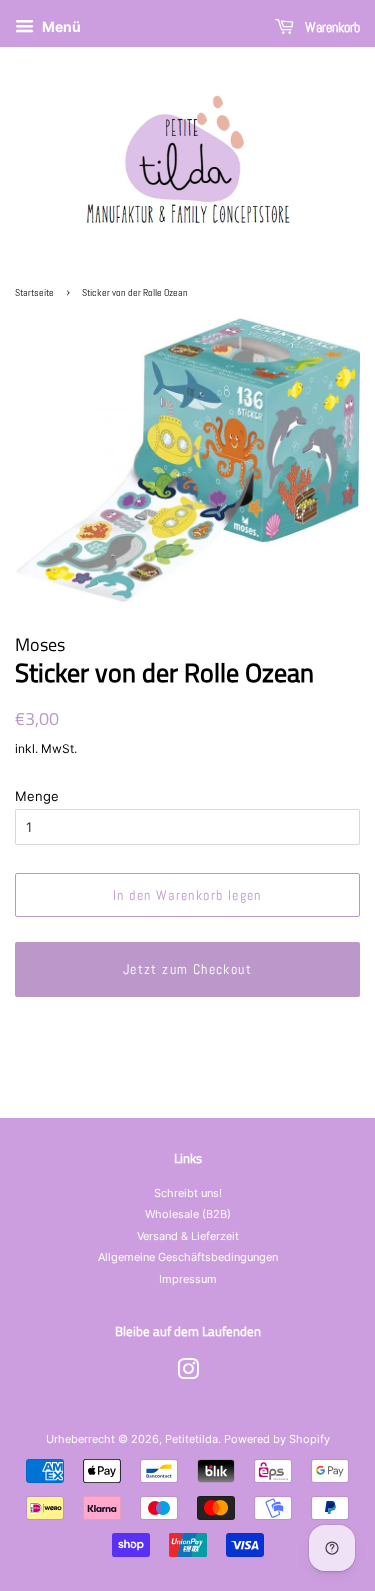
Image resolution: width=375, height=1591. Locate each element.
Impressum (188, 1279)
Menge (37, 796)
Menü (60, 26)
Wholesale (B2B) (188, 1214)
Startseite (34, 292)
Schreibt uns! (188, 1193)
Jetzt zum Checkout (187, 969)
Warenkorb (331, 27)
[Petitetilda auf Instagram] (188, 1374)
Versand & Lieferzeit (188, 1236)
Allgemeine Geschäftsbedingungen (188, 1257)
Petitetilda (191, 1439)
